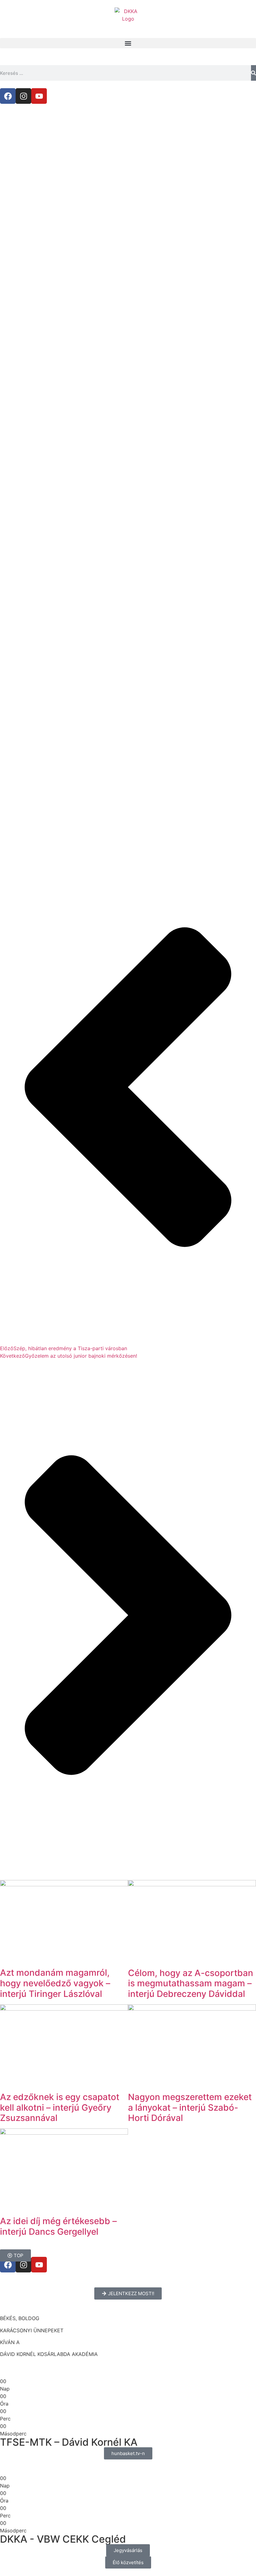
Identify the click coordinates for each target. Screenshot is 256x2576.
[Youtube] (39, 96)
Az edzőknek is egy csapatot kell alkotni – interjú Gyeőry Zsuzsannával (60, 2107)
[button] (128, 43)
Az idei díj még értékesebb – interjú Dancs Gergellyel (58, 2226)
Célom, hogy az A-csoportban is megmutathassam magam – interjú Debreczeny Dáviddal (191, 1983)
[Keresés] (254, 73)
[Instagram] (23, 96)
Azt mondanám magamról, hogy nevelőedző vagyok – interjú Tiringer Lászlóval (55, 1983)
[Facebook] (8, 96)
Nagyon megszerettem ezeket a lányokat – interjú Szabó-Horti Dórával (190, 2107)
